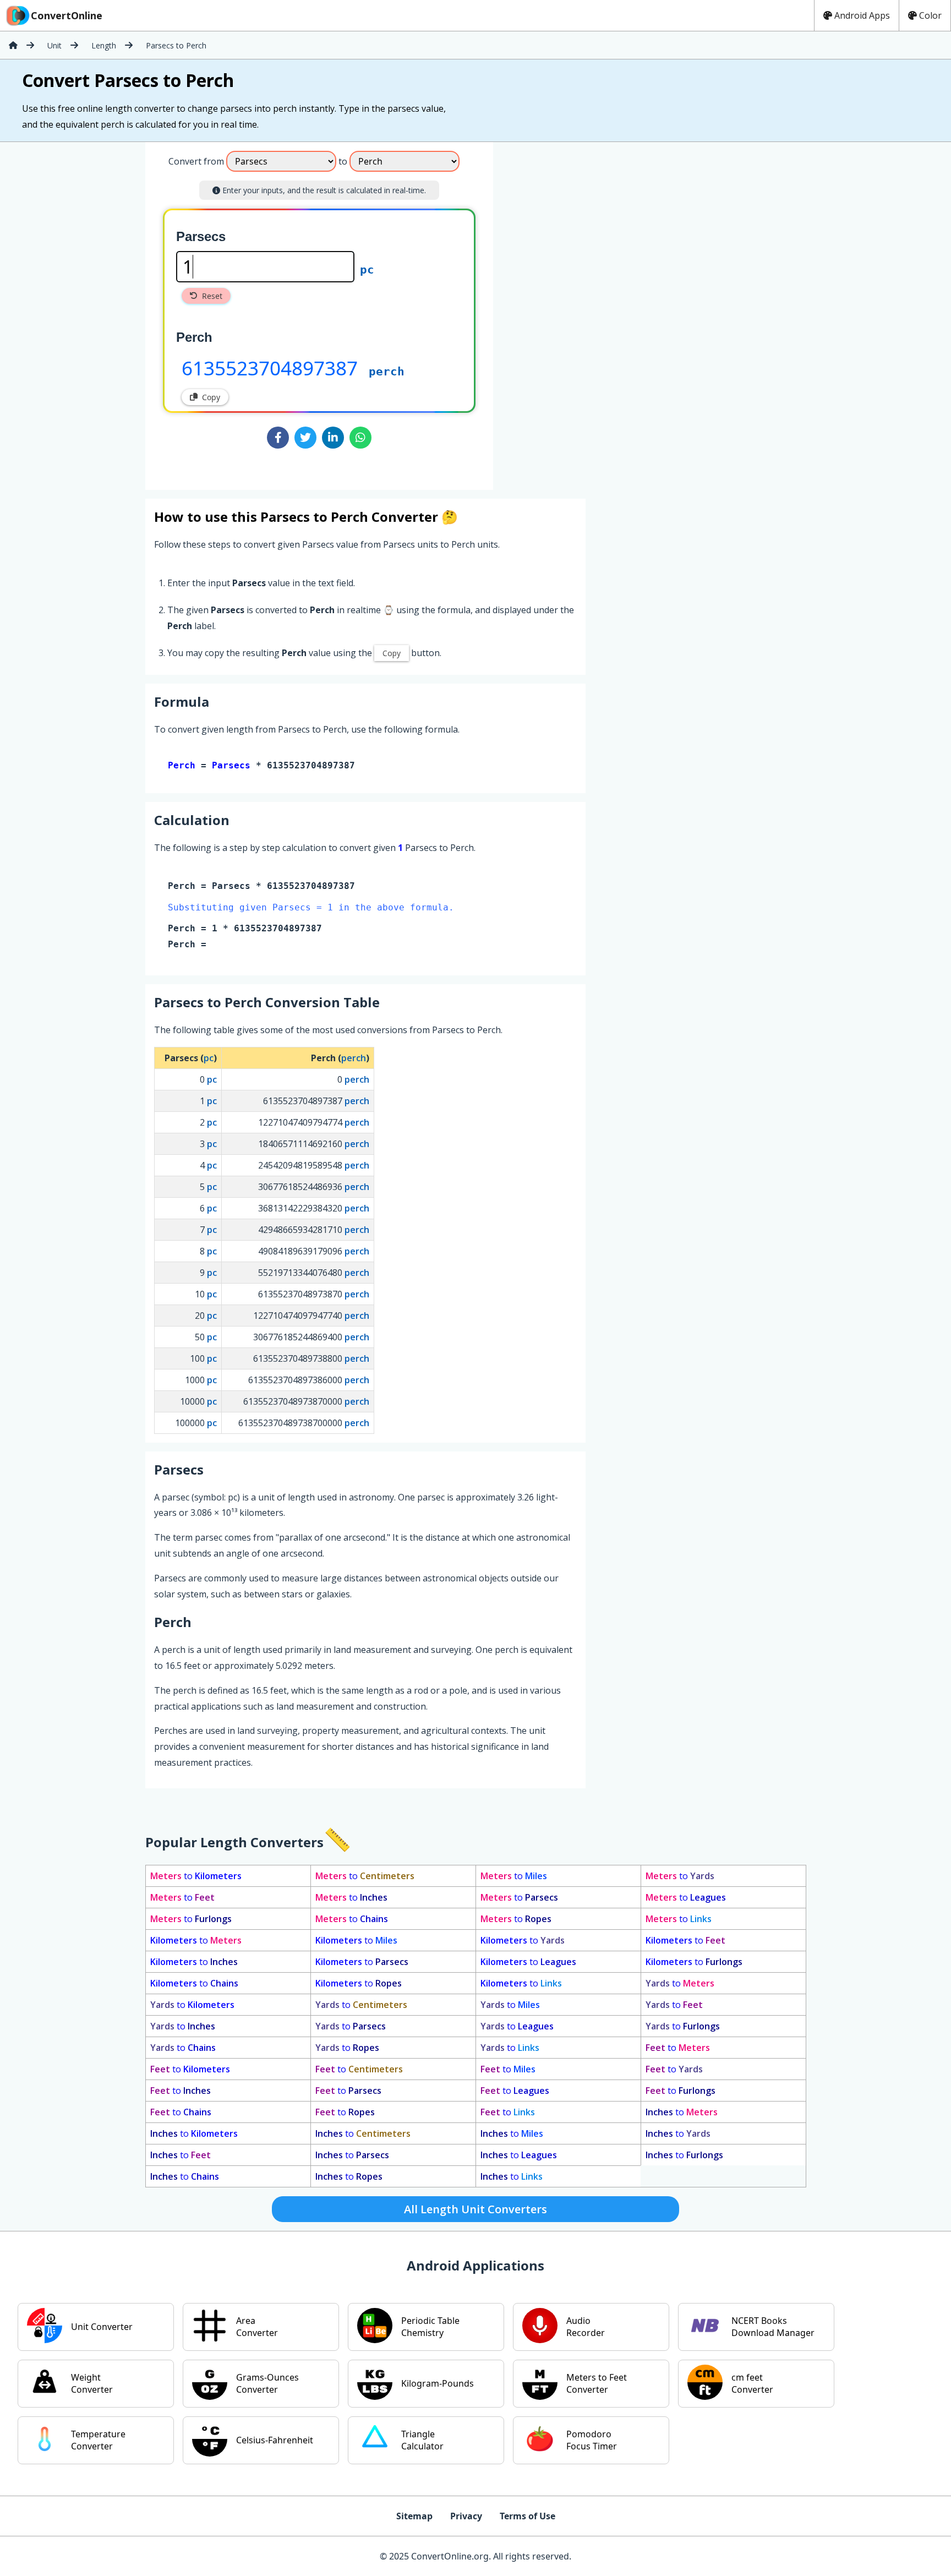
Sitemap (414, 2516)
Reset (212, 296)
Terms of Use (528, 2516)
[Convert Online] (13, 45)
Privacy (466, 2516)
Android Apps (862, 15)
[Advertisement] (584, 312)
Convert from (196, 161)
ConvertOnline (67, 15)
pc (367, 270)
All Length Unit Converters (475, 2209)
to (196, 1876)
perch (387, 372)
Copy (211, 397)
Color (930, 15)
